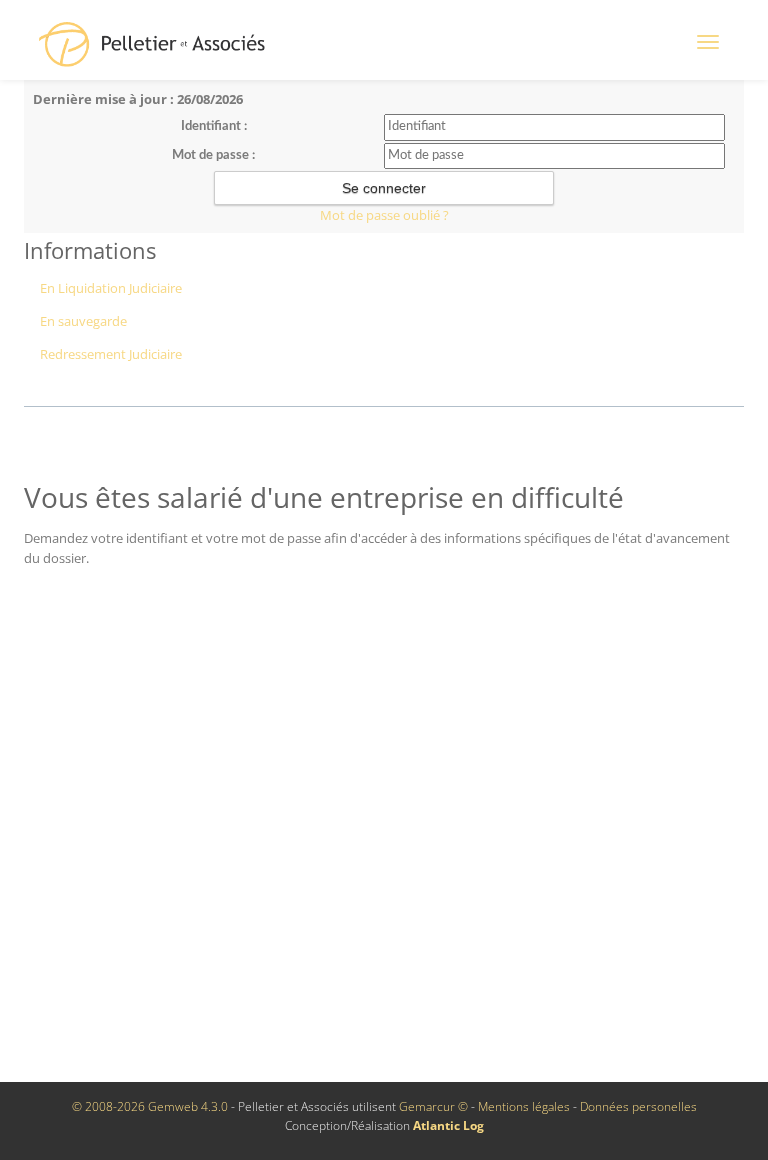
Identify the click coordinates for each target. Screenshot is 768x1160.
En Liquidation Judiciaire (111, 288)
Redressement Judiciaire (111, 354)
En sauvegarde (83, 321)
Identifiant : (214, 126)
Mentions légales (524, 1106)
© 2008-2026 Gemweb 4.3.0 (150, 1106)
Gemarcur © (433, 1106)
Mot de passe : (213, 155)
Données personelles (638, 1106)
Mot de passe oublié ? (384, 215)
